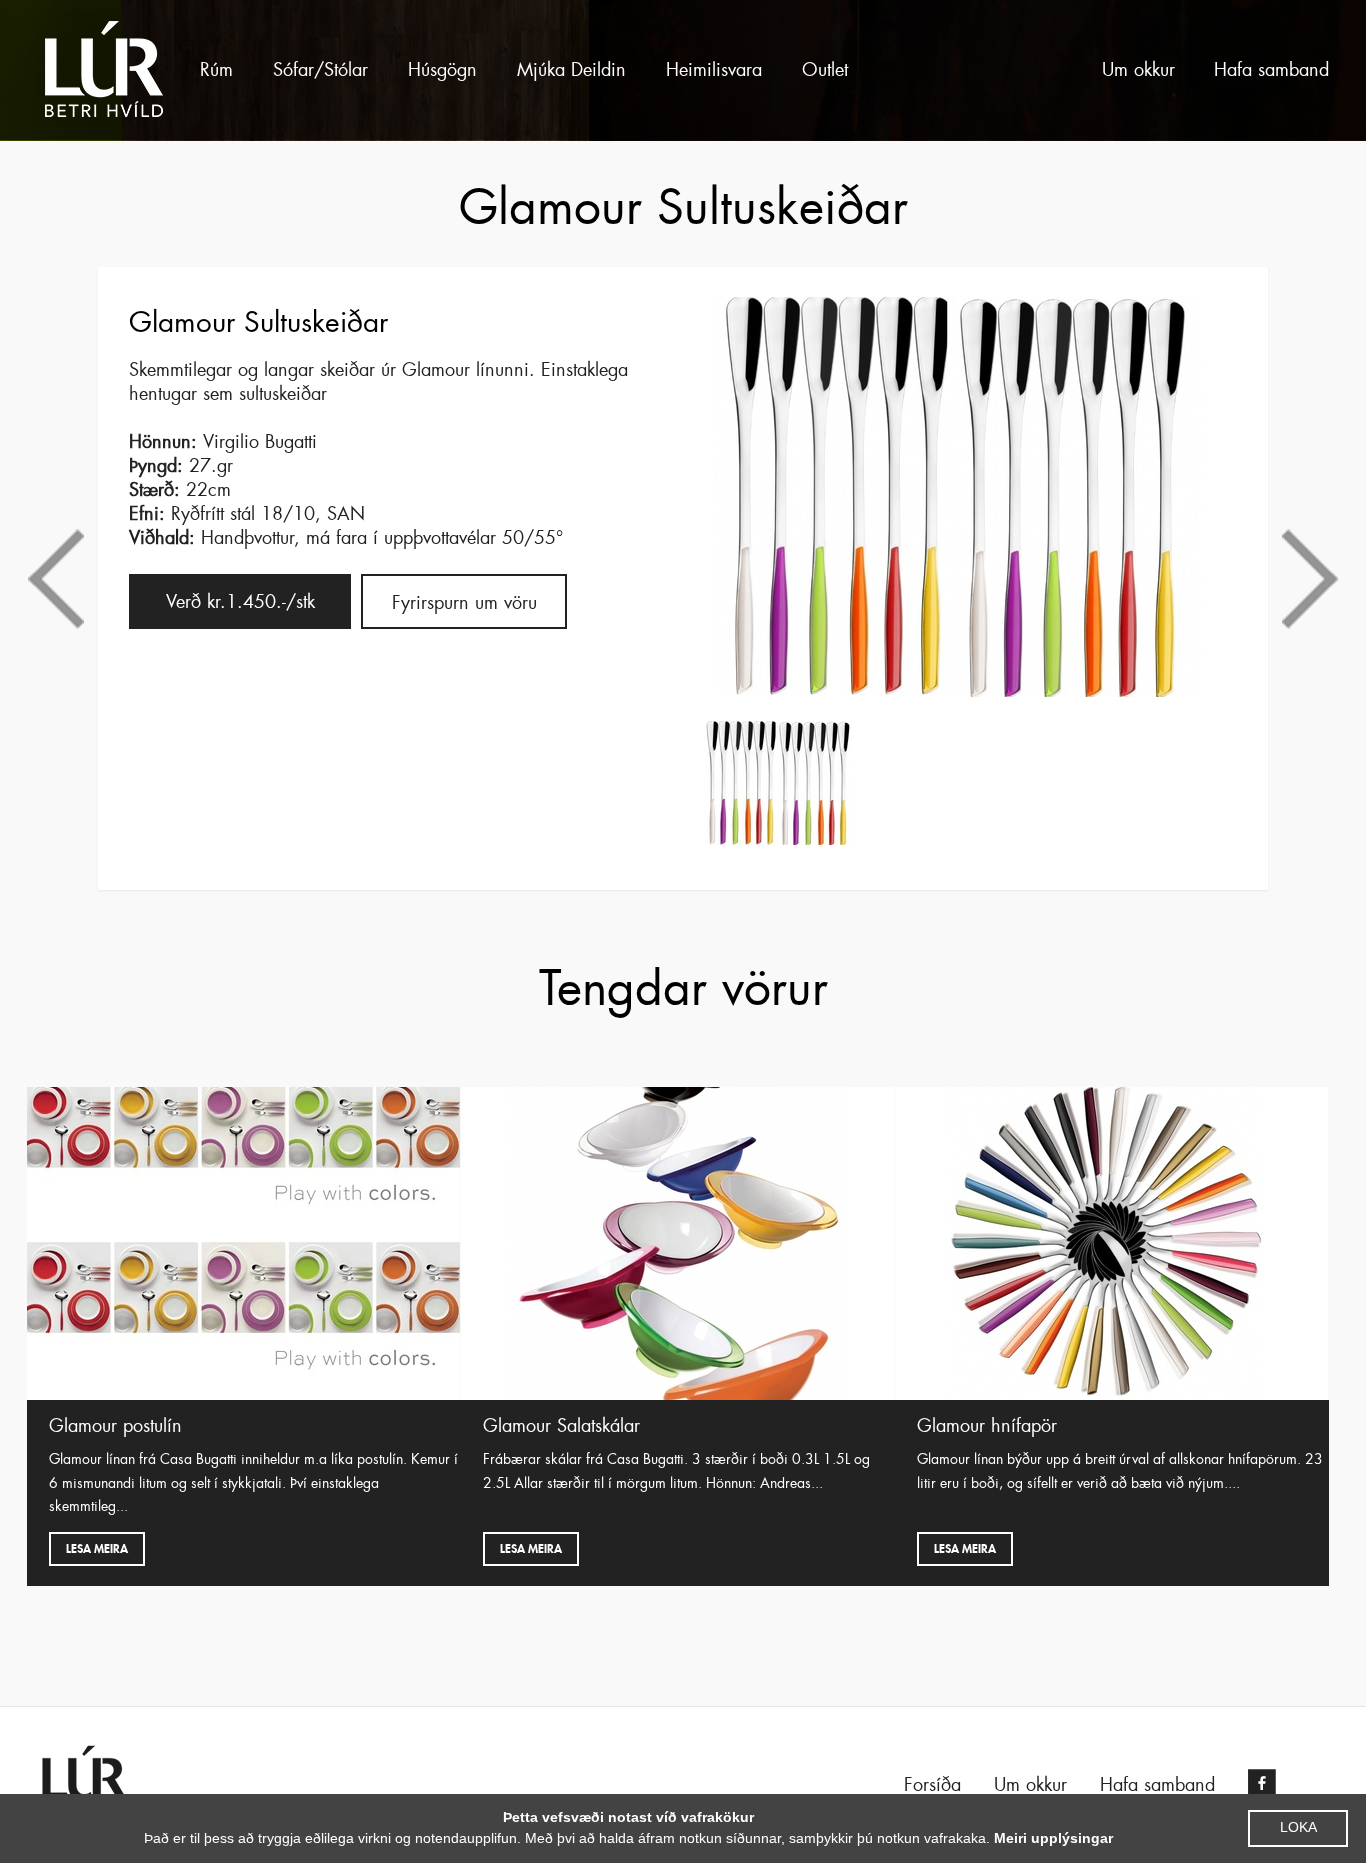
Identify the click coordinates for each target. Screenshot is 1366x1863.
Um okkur (1138, 70)
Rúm (216, 70)
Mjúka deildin (571, 70)
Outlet (825, 70)
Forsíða (932, 1785)
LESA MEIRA (97, 1548)
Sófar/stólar (320, 70)
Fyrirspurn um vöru (464, 603)
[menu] (590, 70)
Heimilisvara (714, 70)
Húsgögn (442, 70)
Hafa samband (1271, 70)
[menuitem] (216, 70)
